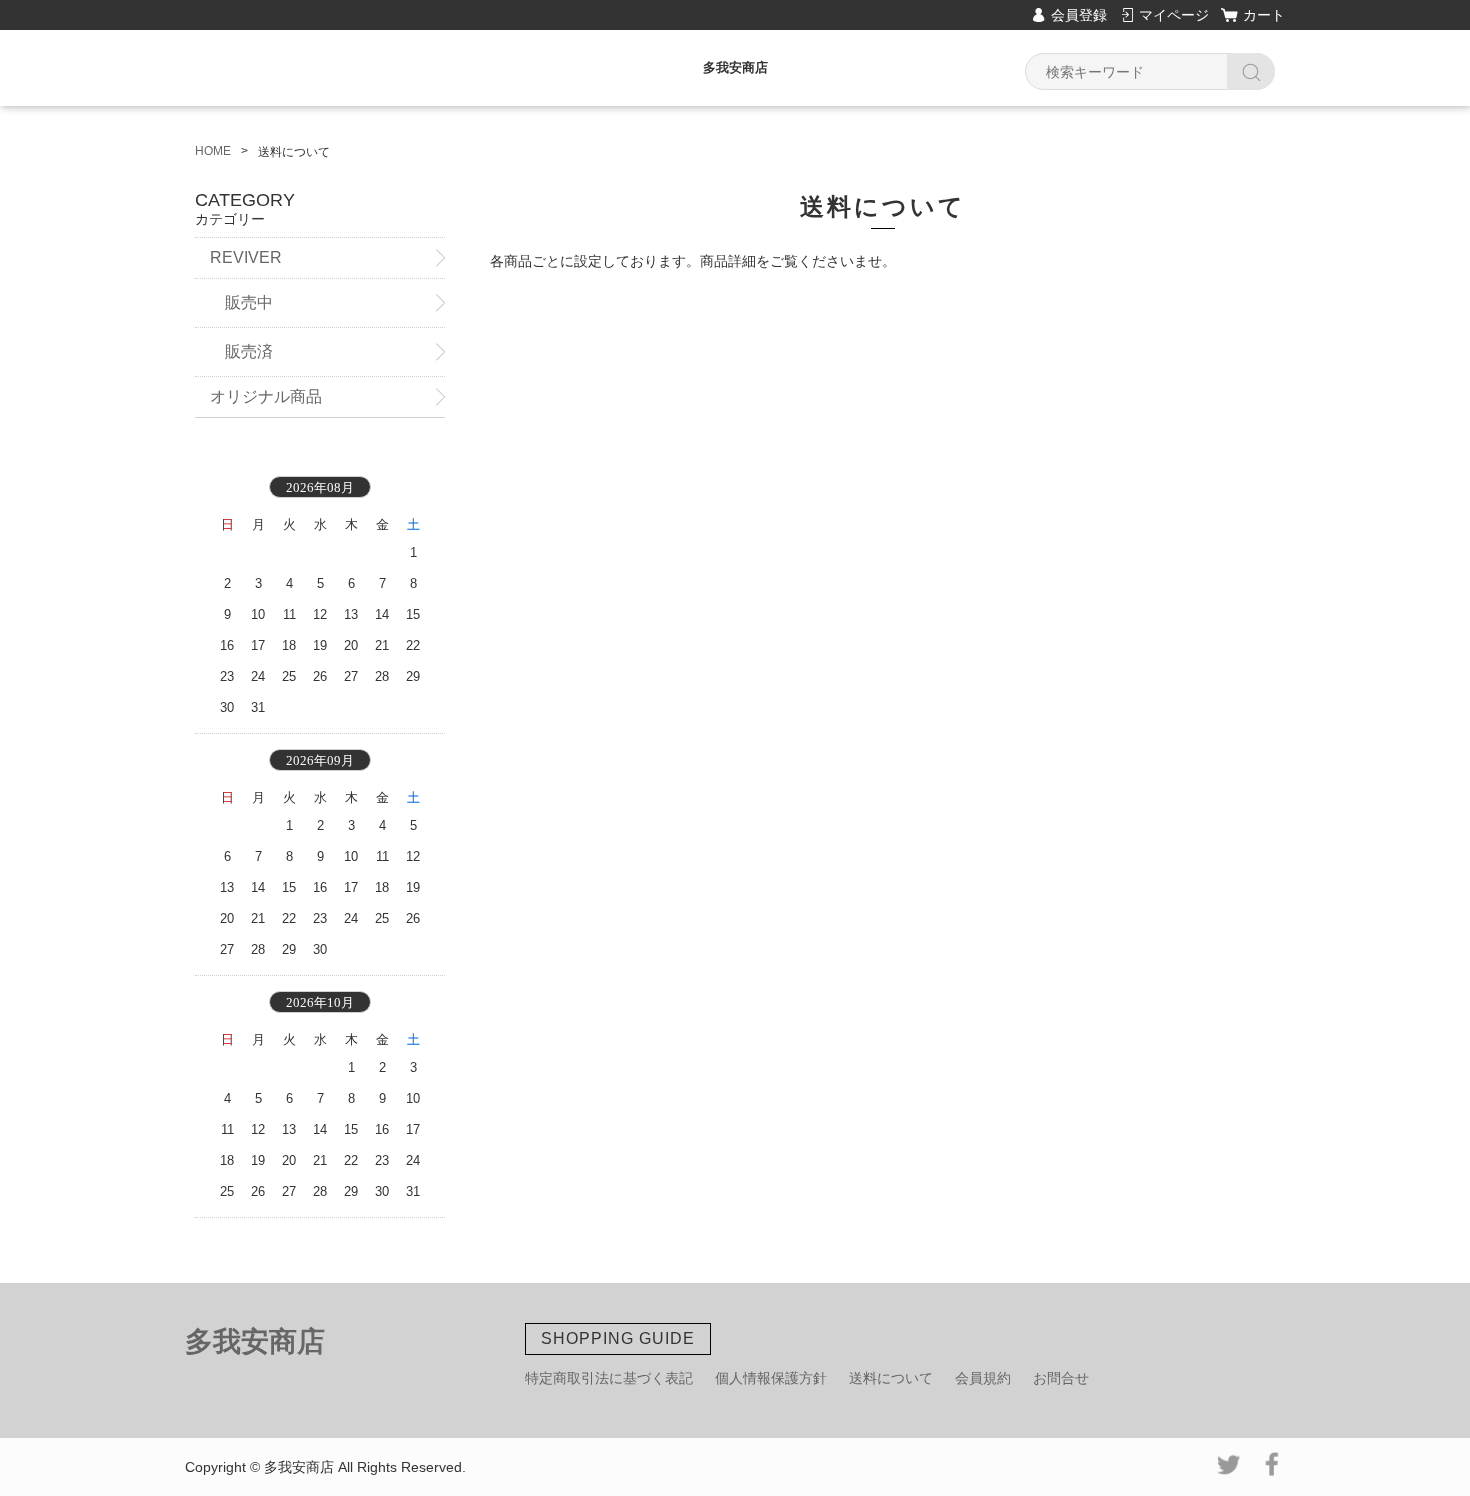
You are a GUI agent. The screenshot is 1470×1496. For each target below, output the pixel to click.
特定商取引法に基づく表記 (609, 1378)
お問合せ (1061, 1378)
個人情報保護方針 (771, 1378)
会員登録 (1079, 15)
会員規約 (983, 1378)
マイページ (1174, 15)
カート (1264, 15)
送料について (891, 1378)
